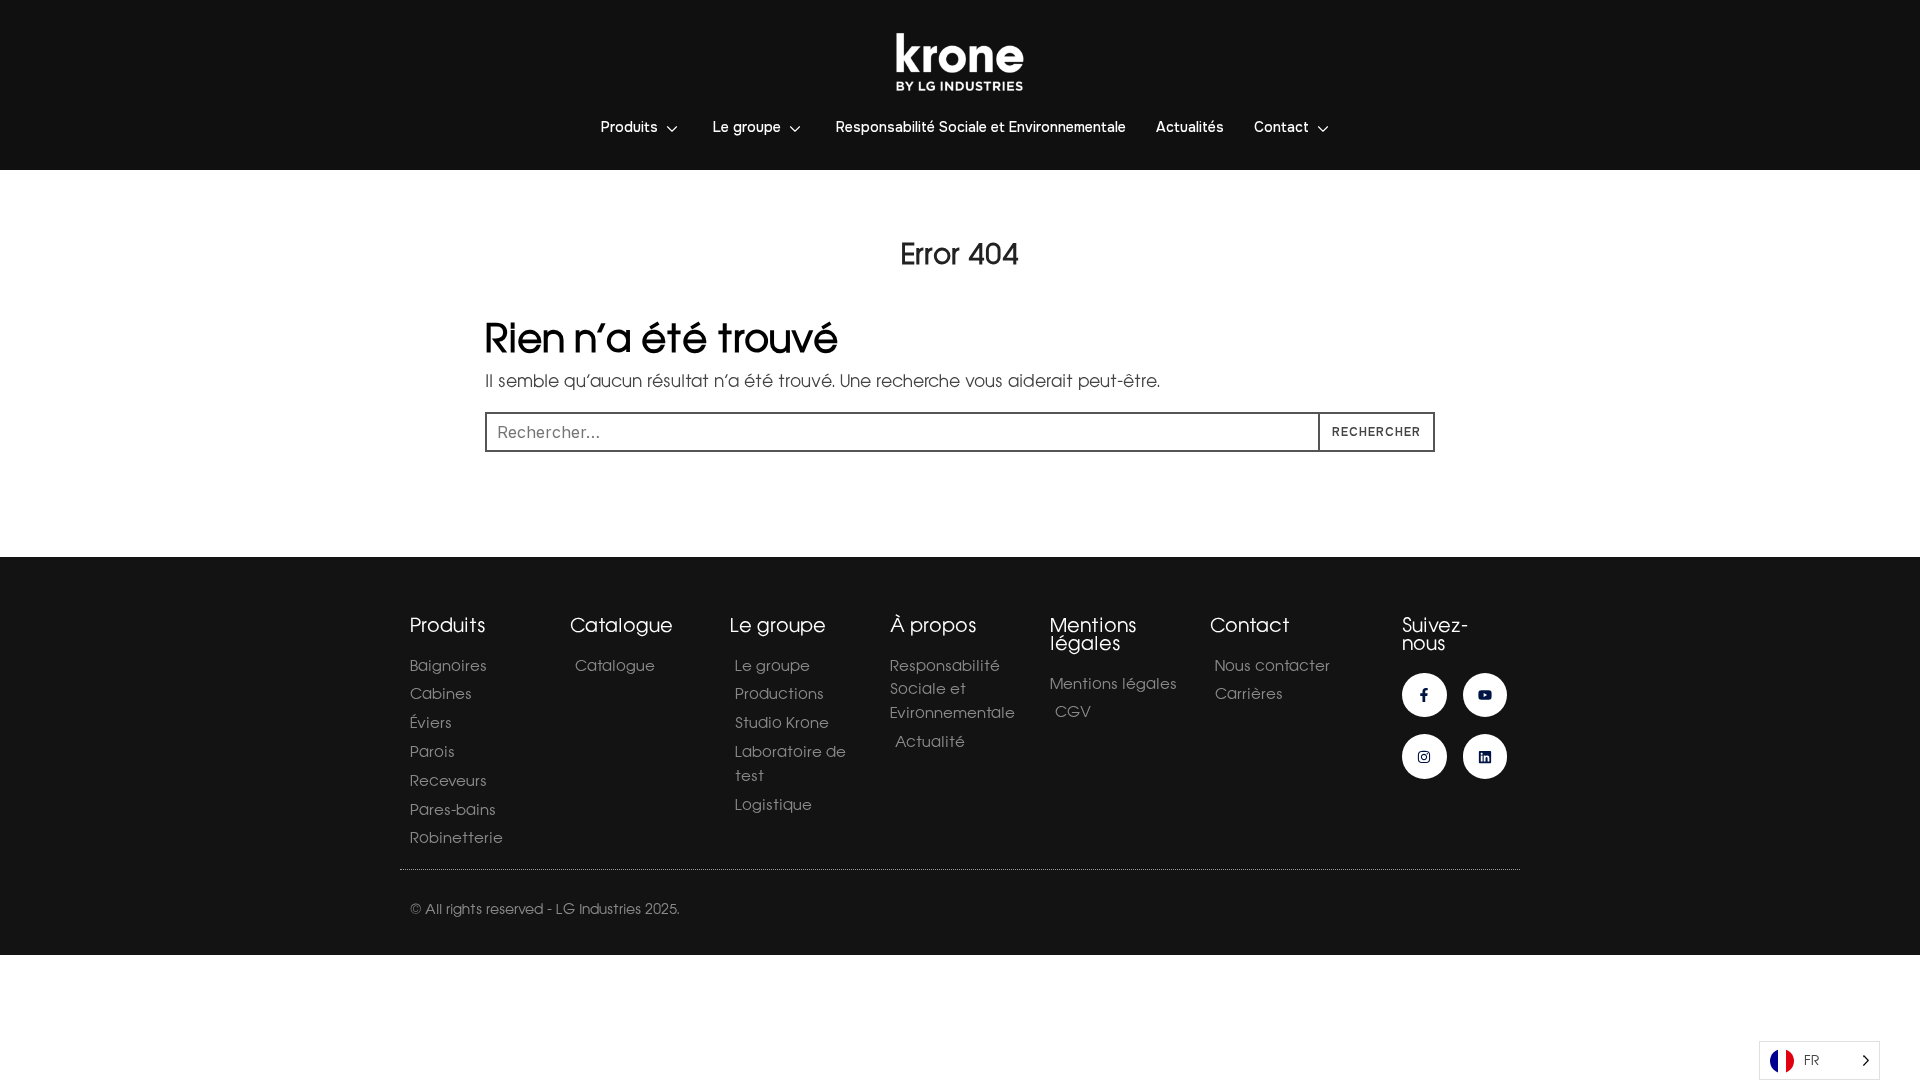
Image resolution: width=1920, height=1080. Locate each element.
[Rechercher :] (960, 432)
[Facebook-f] (1424, 695)
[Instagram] (1424, 756)
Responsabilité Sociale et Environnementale (981, 127)
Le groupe (747, 127)
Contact (1281, 127)
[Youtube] (1485, 695)
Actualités (1190, 127)
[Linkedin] (1485, 756)
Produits (629, 127)
